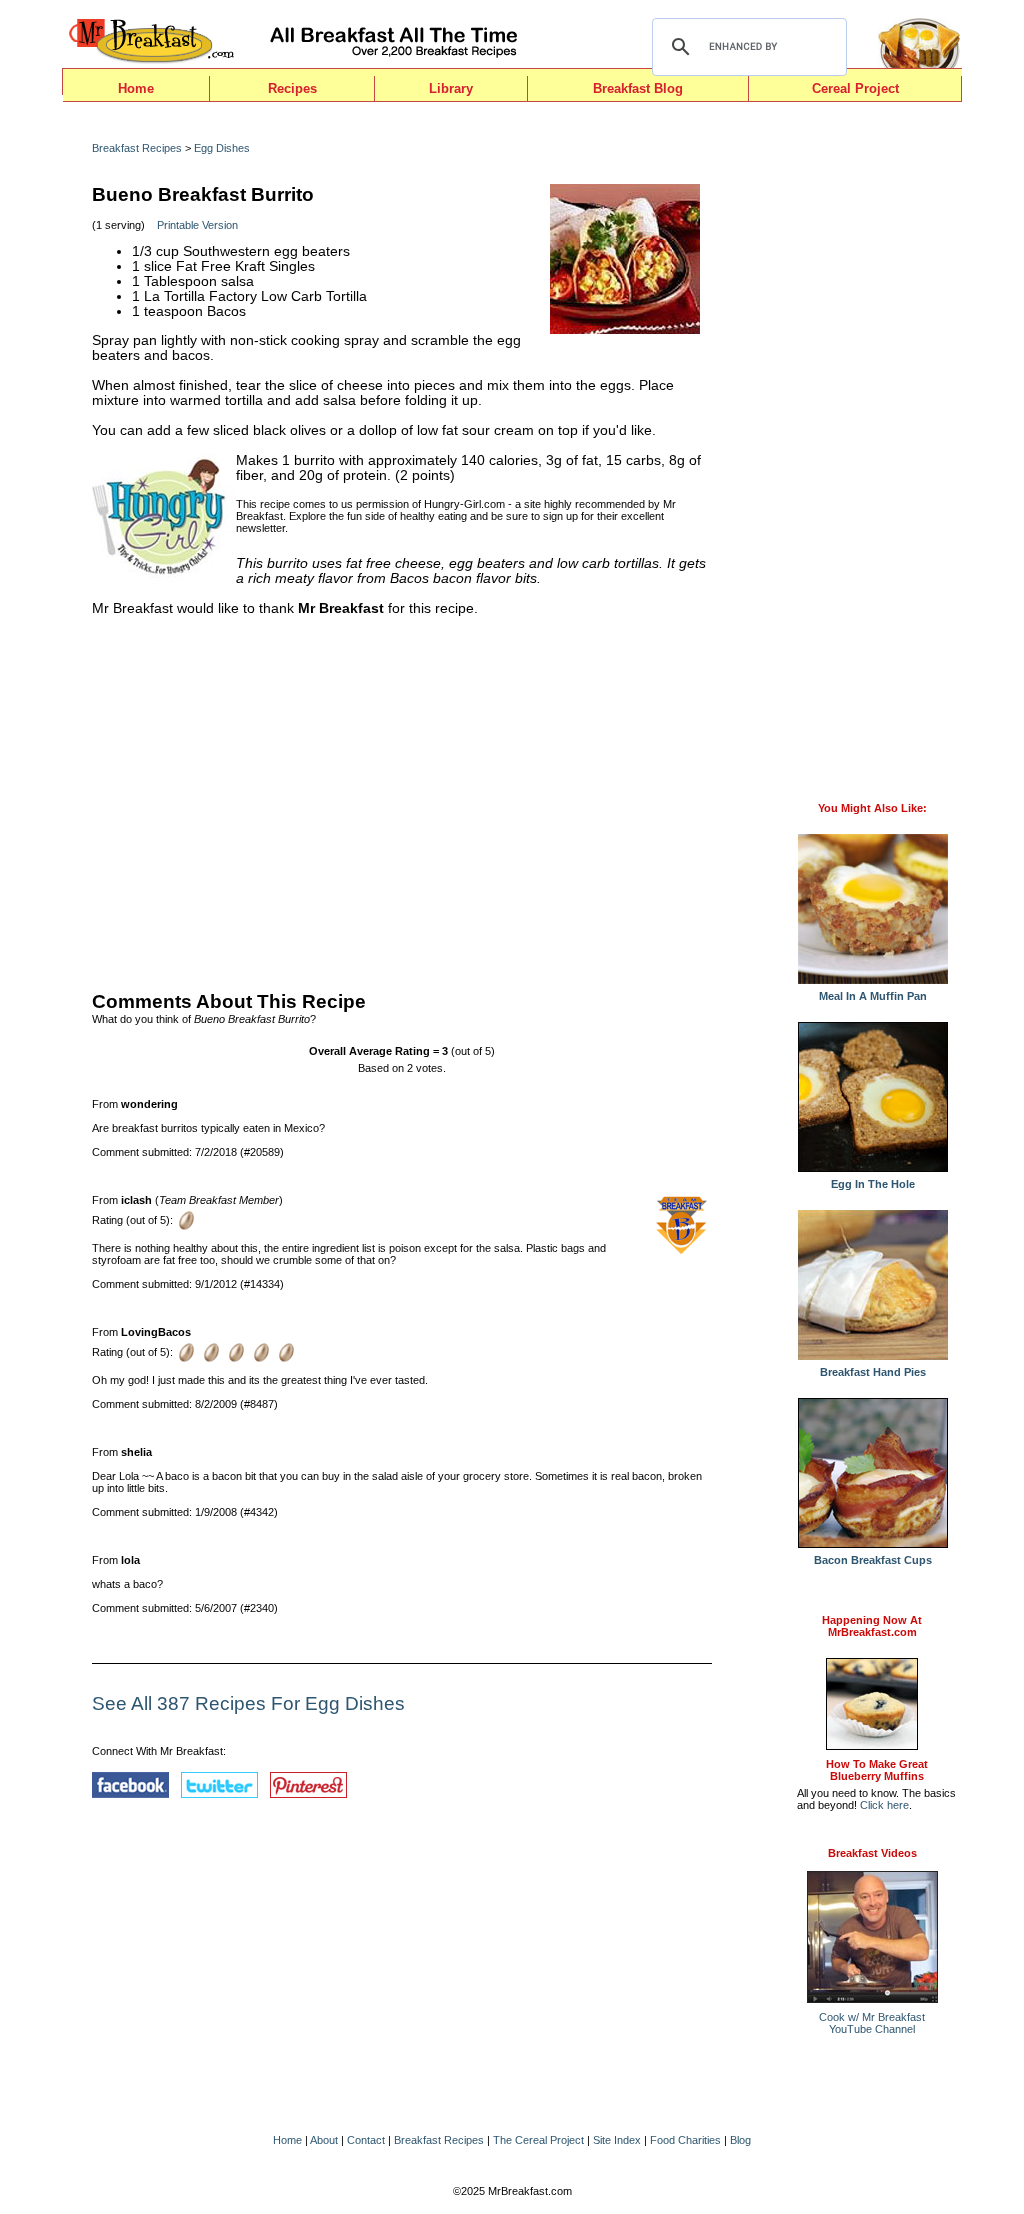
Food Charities (685, 2140)
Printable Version (197, 225)
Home (136, 88)
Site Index (617, 2140)
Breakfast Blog (638, 88)
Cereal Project (855, 88)
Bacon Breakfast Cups (873, 1560)
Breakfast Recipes (137, 148)
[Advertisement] (402, 799)
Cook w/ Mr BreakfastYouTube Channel (872, 2023)
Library (451, 88)
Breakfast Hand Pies (873, 1372)
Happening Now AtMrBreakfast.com (872, 1626)
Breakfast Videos (872, 1853)
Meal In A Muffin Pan (873, 996)
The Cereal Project (538, 2140)
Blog (740, 2140)
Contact (366, 2140)
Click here (884, 1805)
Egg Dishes (222, 148)
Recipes (292, 88)
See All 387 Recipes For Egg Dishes (248, 1703)
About (324, 2140)
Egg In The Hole (873, 1184)
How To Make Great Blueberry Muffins (877, 1770)
